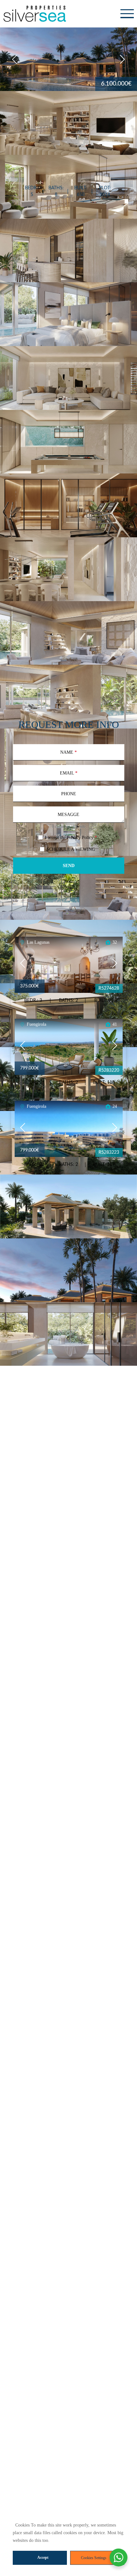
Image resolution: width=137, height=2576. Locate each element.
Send (69, 866)
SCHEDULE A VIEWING (71, 849)
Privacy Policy (80, 838)
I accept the (71, 838)
